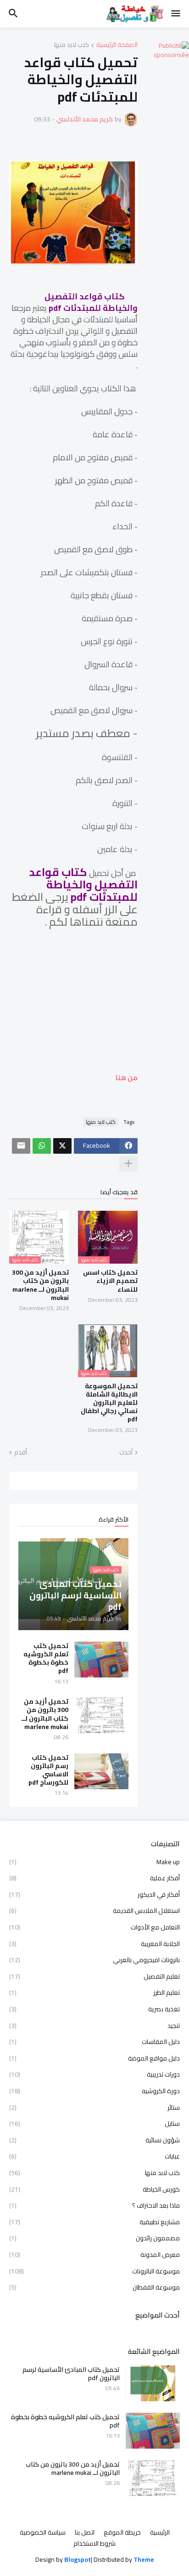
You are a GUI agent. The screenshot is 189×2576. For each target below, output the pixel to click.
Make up (94, 1863)
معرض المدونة (94, 2255)
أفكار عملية (94, 1878)
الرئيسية (160, 2533)
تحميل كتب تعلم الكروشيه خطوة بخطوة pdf (46, 1658)
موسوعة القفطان (94, 2287)
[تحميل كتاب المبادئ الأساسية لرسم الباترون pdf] (153, 2383)
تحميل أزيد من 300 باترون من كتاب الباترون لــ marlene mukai (40, 1285)
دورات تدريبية (94, 2074)
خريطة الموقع (122, 2533)
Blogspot (78, 2560)
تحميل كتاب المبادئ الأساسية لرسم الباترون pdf (71, 2374)
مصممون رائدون (94, 2238)
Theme (144, 2559)
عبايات (94, 2156)
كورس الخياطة (94, 2189)
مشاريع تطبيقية (94, 2222)
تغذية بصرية (94, 2009)
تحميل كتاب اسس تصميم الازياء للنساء (110, 1281)
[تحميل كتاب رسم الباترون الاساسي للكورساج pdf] (101, 1771)
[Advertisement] (73, 1005)
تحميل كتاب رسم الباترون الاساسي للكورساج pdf (48, 1770)
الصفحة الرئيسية (117, 45)
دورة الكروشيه (94, 2091)
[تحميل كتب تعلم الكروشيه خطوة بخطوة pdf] (101, 1660)
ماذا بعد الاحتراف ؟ (94, 2205)
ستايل (94, 2124)
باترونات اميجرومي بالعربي (94, 1960)
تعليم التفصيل (94, 1976)
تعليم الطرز (94, 1992)
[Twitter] (62, 1146)
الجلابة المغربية (94, 1944)
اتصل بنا (85, 2533)
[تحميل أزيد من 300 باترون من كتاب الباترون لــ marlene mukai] (101, 1715)
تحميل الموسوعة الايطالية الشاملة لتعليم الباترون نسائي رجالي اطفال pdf (109, 1403)
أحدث (126, 1453)
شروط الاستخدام (94, 2544)
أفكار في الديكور (94, 1895)
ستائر (94, 2107)
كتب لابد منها (72, 45)
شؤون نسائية (94, 2140)
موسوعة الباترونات (94, 2271)
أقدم (21, 1453)
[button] (176, 14)
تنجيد (94, 2026)
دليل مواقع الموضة (94, 2058)
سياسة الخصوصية (43, 2533)
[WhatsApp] (42, 1146)
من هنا (126, 1078)
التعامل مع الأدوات (94, 1927)
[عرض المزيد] (128, 1164)
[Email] (21, 1146)
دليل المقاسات (94, 2042)
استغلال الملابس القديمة (94, 1911)
